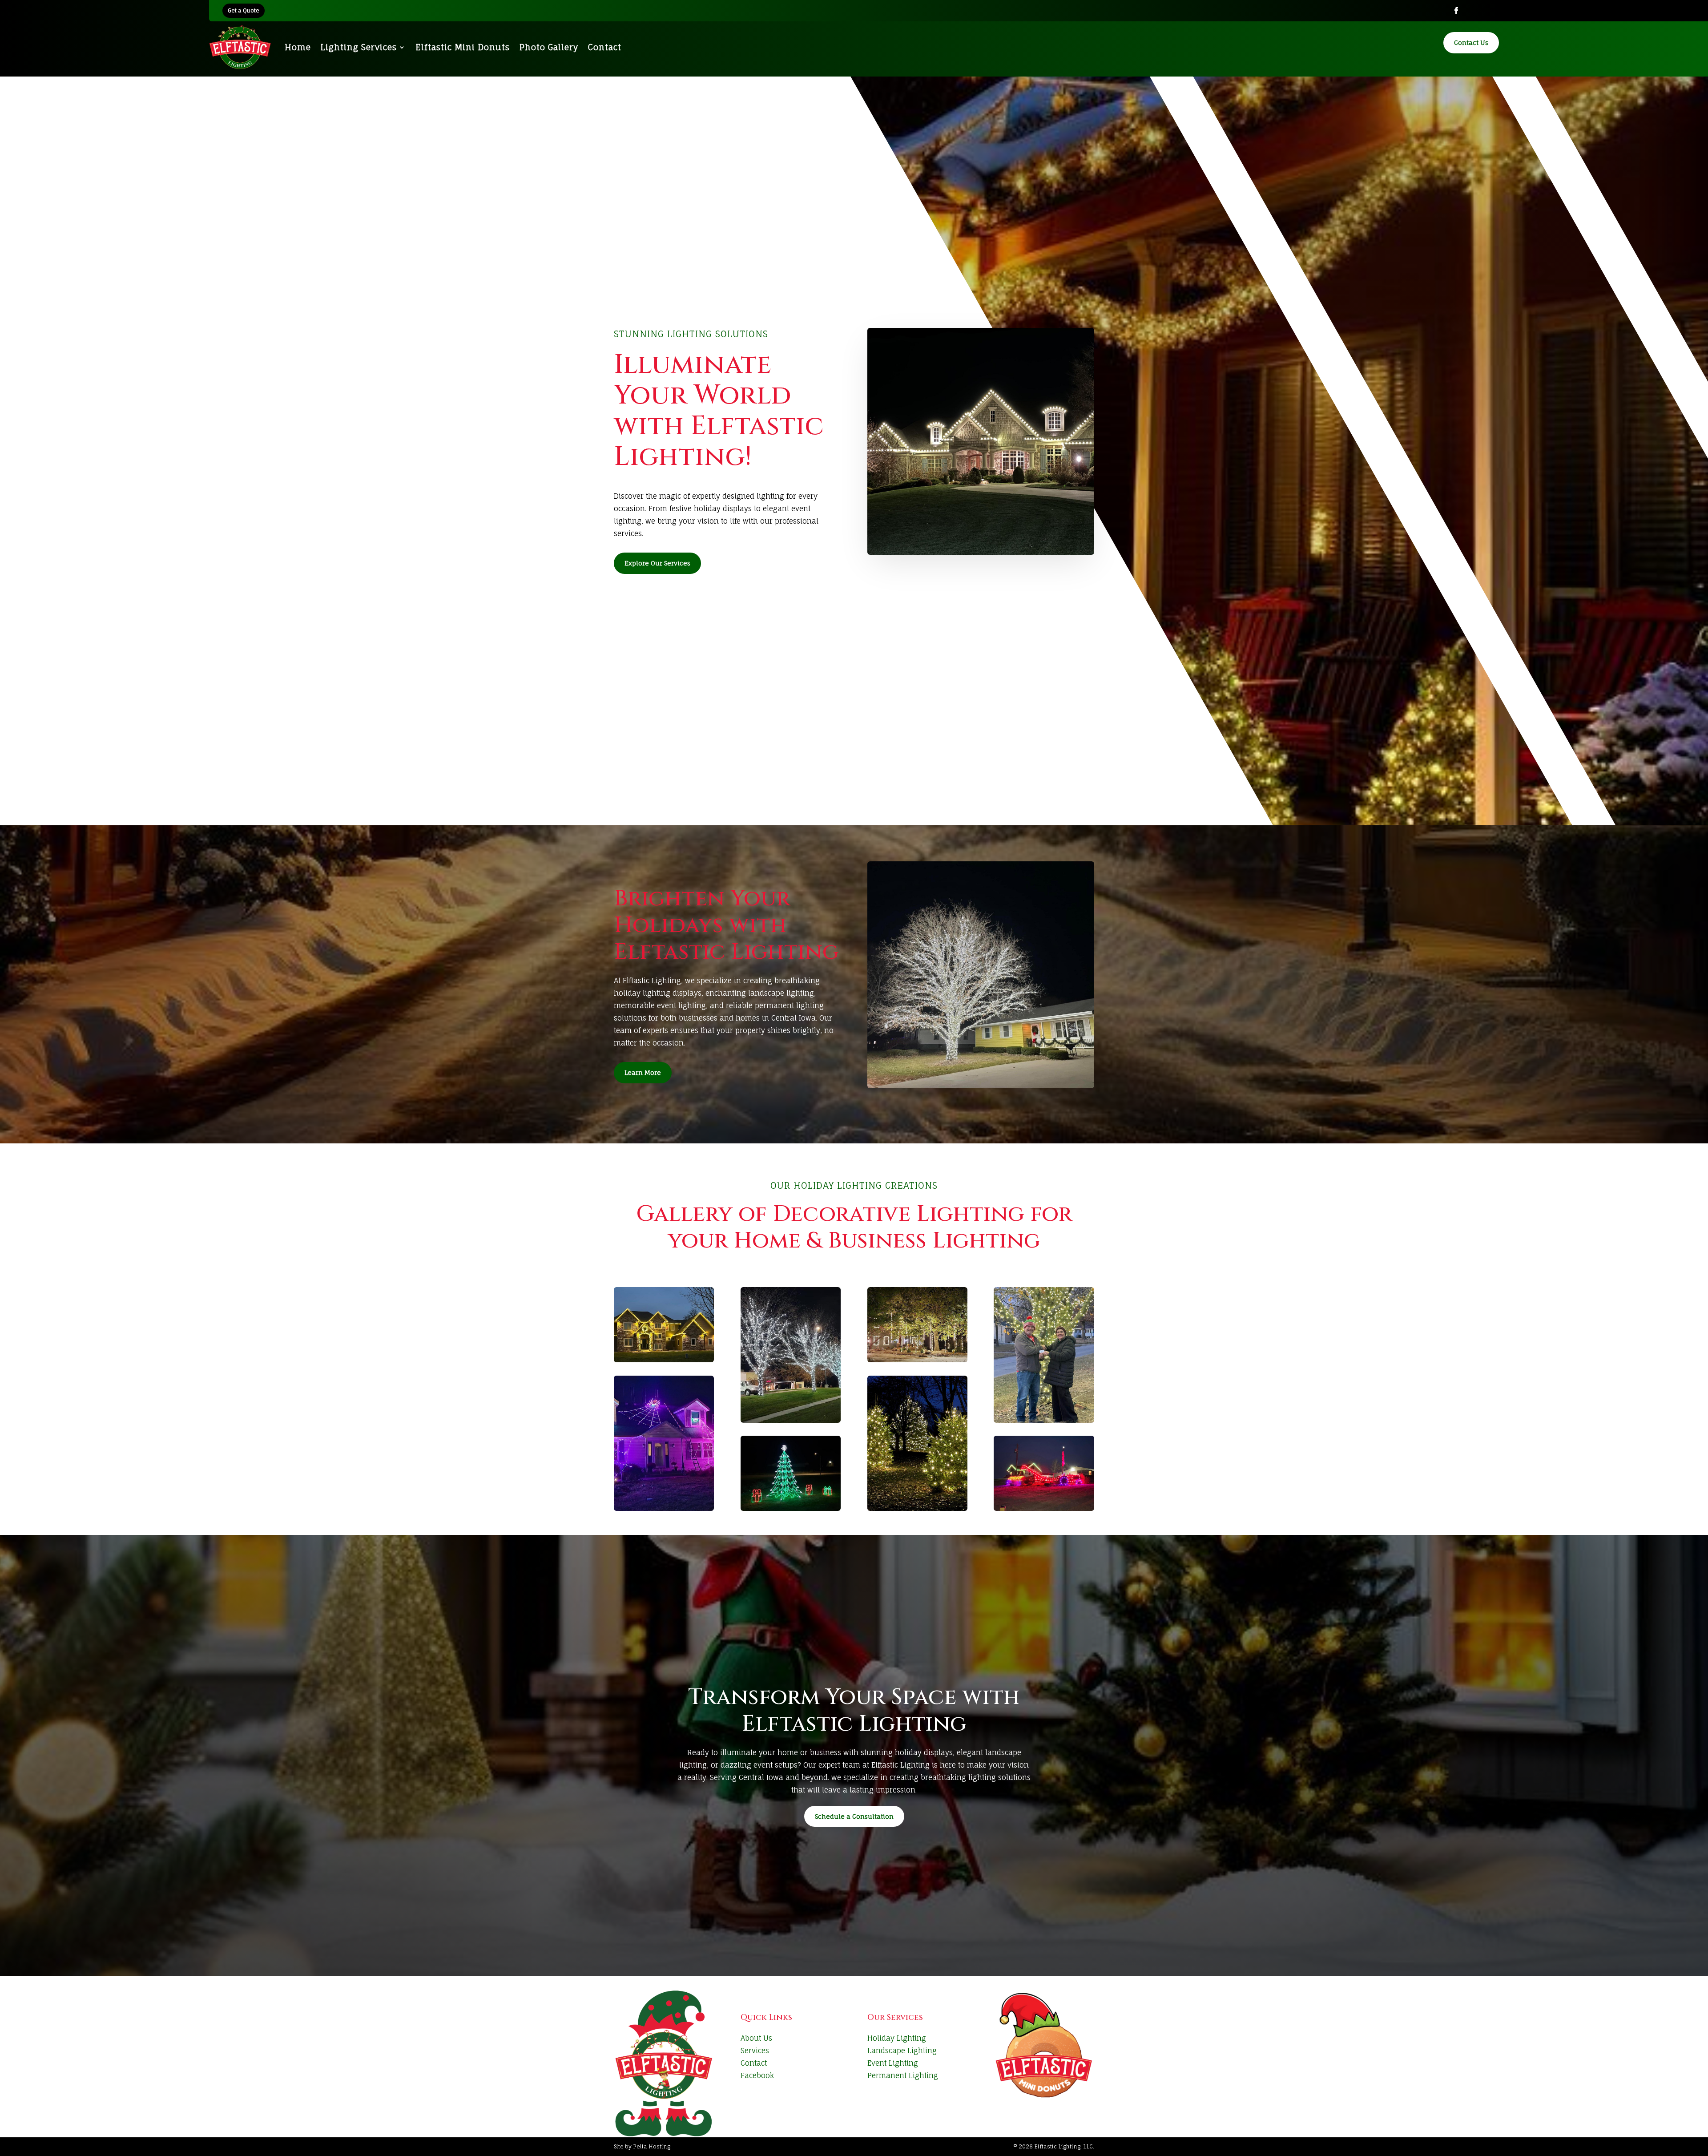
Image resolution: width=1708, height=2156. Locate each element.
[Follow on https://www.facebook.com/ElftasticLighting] (1456, 11)
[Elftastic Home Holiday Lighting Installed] (917, 1325)
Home (298, 47)
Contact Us (1471, 42)
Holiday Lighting (897, 2038)
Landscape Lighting (902, 2051)
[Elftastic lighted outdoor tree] (1044, 1355)
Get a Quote (244, 10)
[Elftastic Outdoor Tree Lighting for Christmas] (917, 1443)
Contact (605, 47)
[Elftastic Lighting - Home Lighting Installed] (664, 1325)
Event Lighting (893, 2063)
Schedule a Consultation (854, 1816)
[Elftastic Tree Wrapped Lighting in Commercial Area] (791, 1355)
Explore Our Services (657, 563)
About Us (756, 2038)
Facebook (757, 2075)
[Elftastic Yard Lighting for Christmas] (791, 1473)
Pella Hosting (652, 2146)
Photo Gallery (549, 47)
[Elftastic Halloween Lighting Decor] (664, 1443)
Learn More (643, 1072)
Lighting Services (359, 47)
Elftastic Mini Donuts (463, 47)
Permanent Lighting (903, 2075)
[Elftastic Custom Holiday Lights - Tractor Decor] (1044, 1473)
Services (755, 2051)
